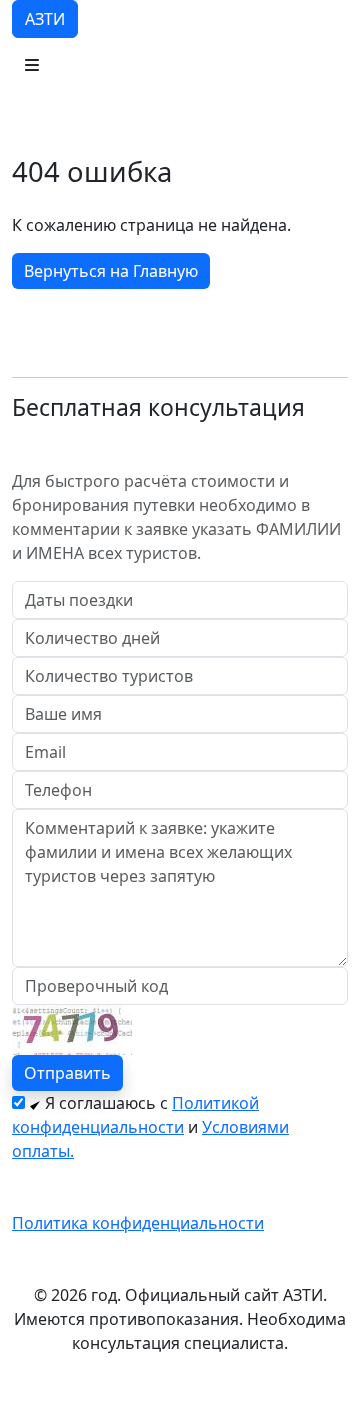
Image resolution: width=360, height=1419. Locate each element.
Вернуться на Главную (111, 271)
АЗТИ (45, 19)
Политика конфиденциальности (138, 1223)
